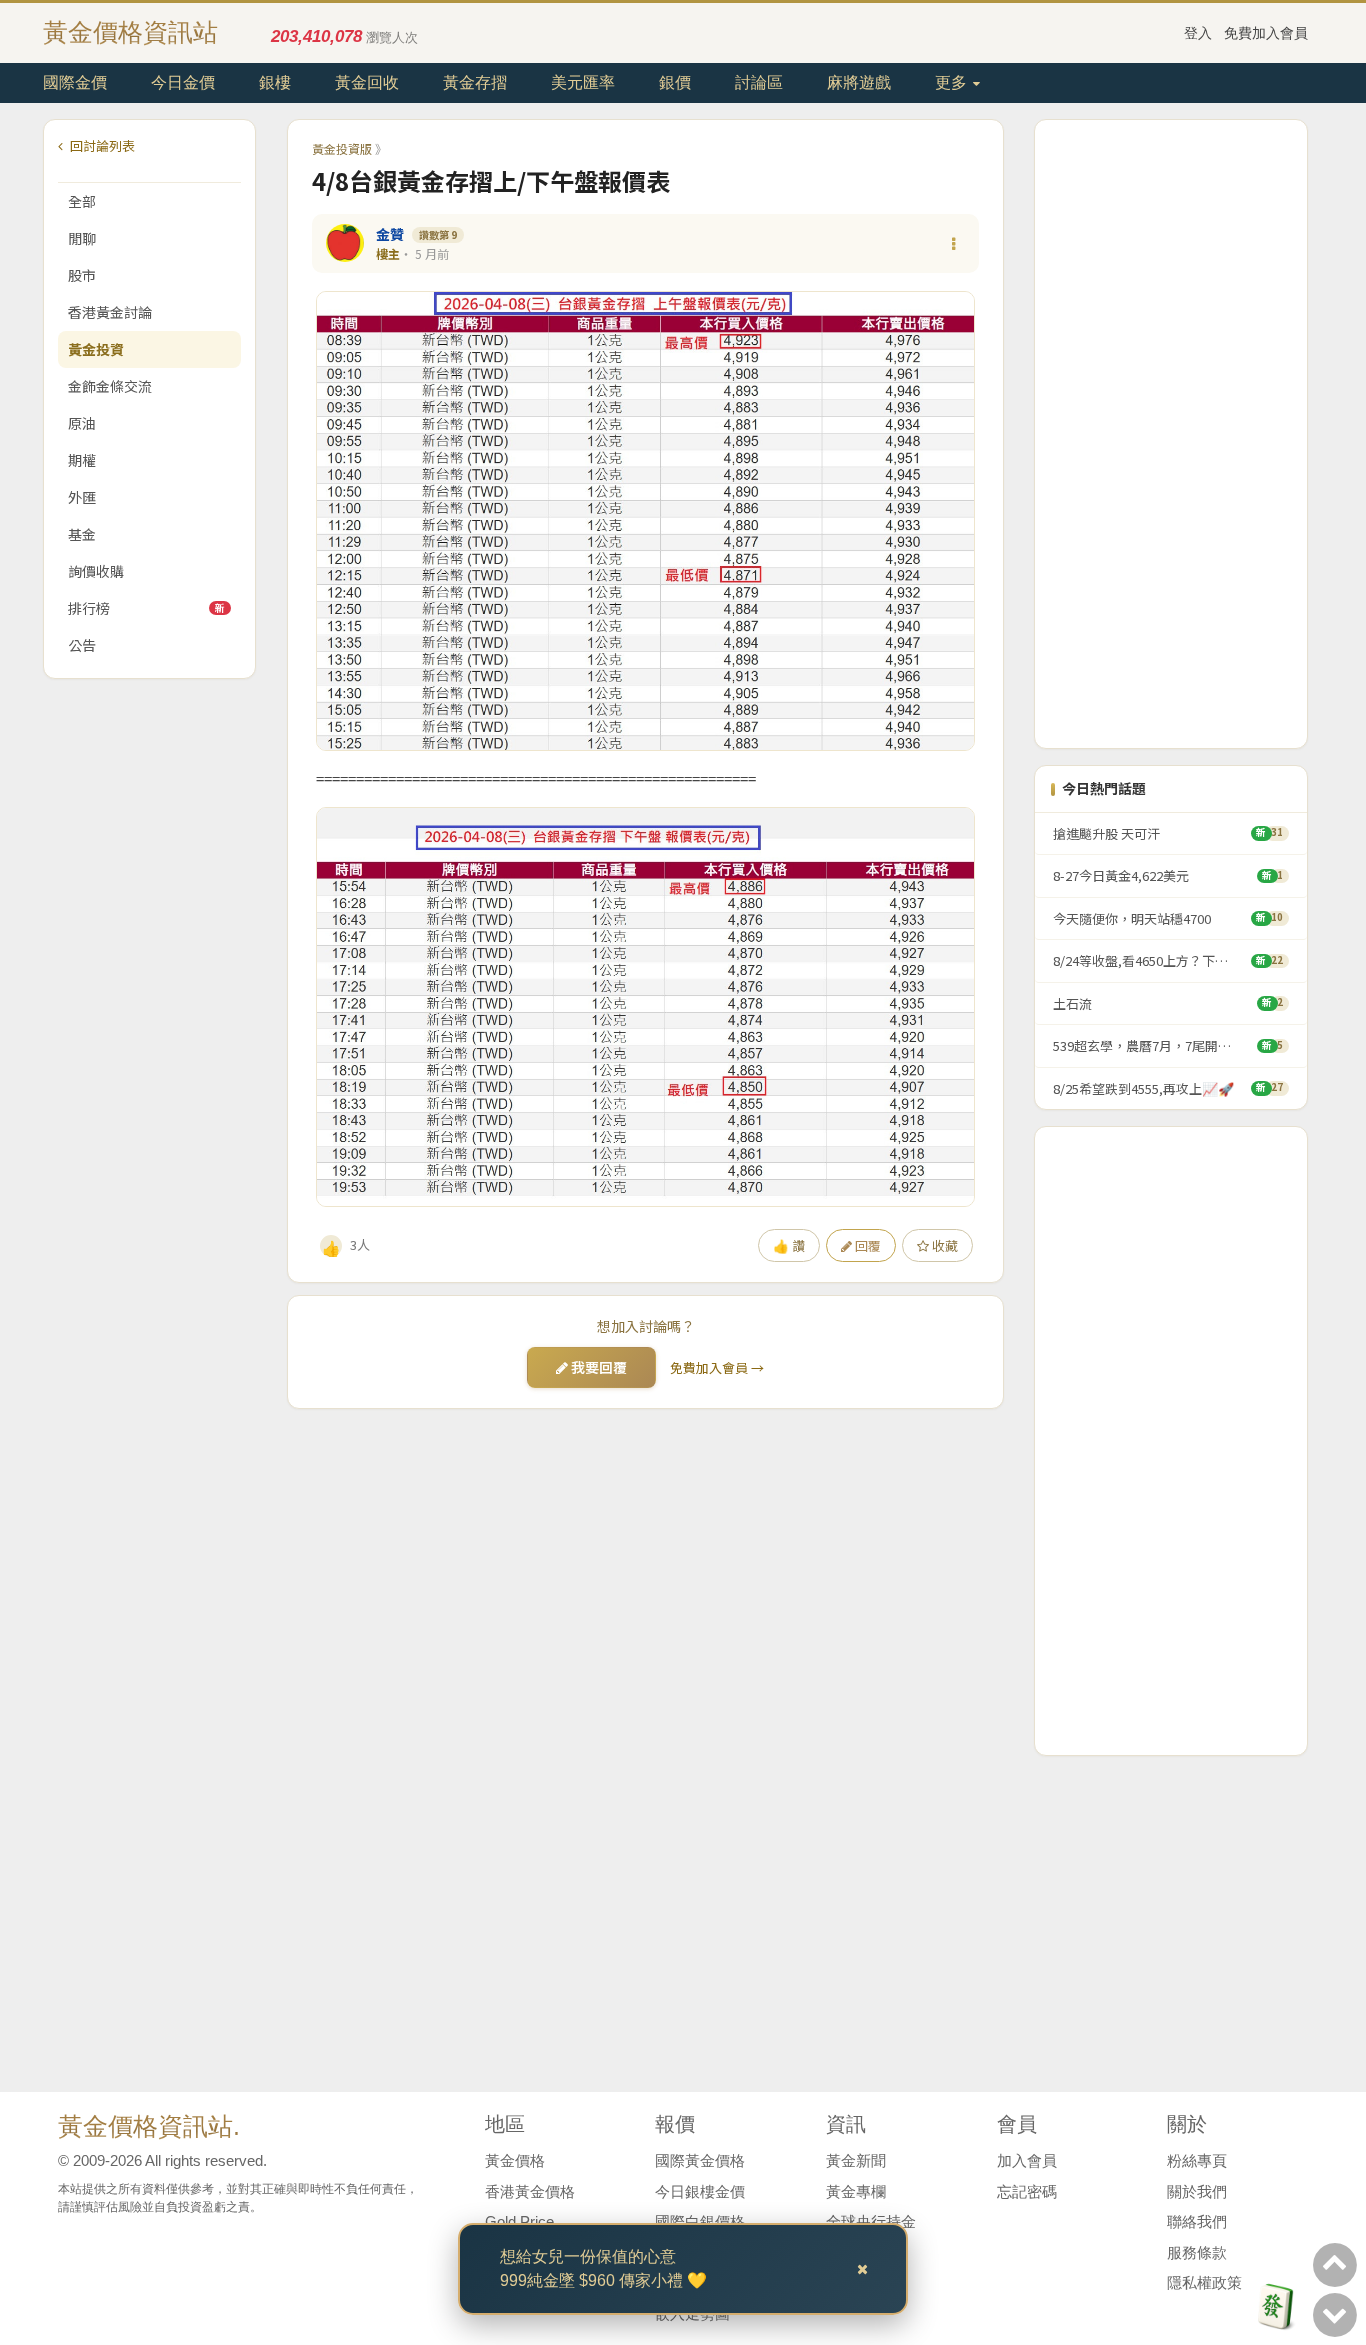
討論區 (759, 82)
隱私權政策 (1204, 2282)
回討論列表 (101, 145)
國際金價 (75, 82)
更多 (953, 82)
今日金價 (183, 82)
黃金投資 (96, 349)
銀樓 (275, 82)
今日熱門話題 (1104, 788)
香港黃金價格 (530, 2191)
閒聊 (82, 238)
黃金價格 (515, 2160)
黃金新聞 (856, 2160)
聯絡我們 (1197, 2221)
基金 (82, 534)
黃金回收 (367, 82)
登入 (1198, 33)
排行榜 (146, 608)
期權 (82, 460)
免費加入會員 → (717, 1367)
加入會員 (1027, 2160)
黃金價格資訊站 (130, 32)
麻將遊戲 (859, 82)
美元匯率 (583, 82)
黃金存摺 (475, 82)
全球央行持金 (871, 2221)
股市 (82, 275)
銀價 (675, 82)
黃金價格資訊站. (149, 2126)
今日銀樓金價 (700, 2191)
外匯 (82, 497)
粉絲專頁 (1197, 2160)
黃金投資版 (342, 148)
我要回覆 (597, 1367)
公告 (82, 645)
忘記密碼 (1027, 2191)
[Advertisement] (1171, 434)
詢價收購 (96, 571)
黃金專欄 (856, 2191)
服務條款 (1197, 2252)
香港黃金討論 (110, 312)
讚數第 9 (438, 234)
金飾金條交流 (110, 386)
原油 (82, 423)
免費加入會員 (1266, 33)
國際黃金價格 (700, 2160)
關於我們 (1197, 2191)
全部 (82, 201)
